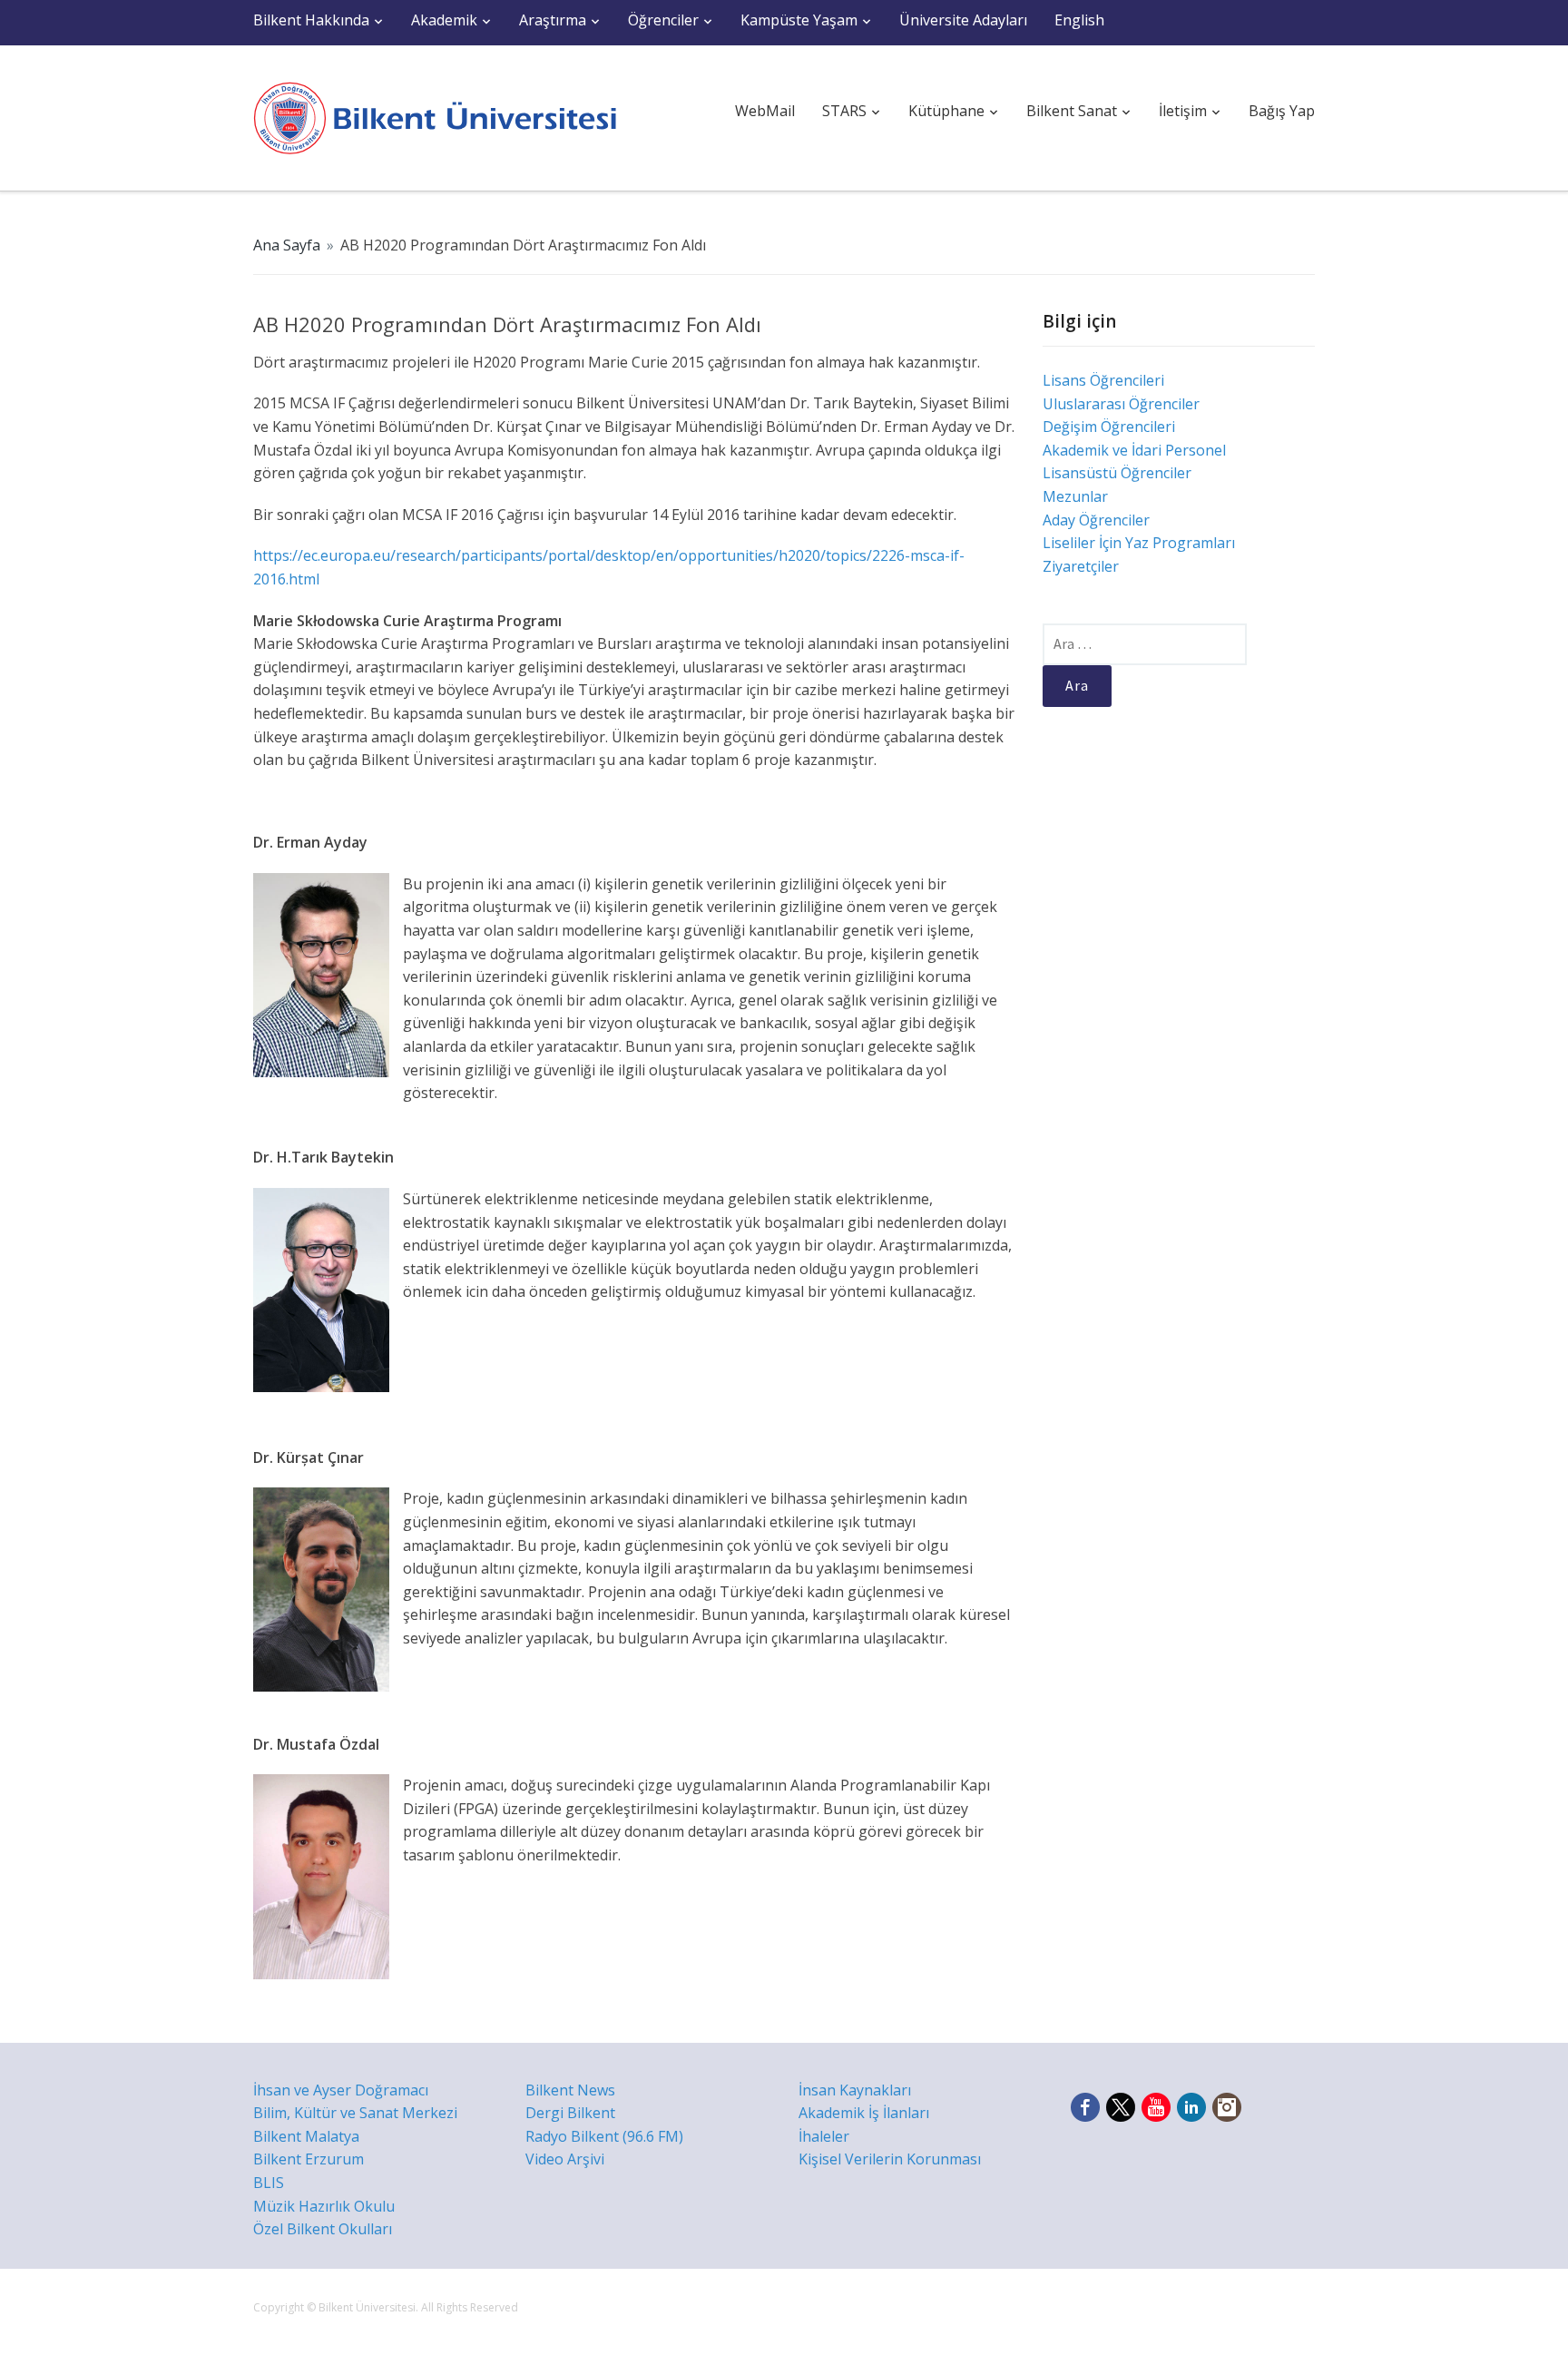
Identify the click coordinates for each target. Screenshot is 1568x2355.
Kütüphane (946, 111)
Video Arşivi (565, 2159)
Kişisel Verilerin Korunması (890, 2159)
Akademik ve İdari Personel (1134, 450)
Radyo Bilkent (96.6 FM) (604, 2136)
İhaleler (824, 2136)
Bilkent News (570, 2090)
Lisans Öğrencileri (1103, 380)
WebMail (765, 111)
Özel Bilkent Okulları (323, 2229)
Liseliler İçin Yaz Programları (1139, 543)
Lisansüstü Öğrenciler (1117, 473)
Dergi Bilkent (570, 2113)
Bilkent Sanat (1072, 111)
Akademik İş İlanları (864, 2113)
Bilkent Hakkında (311, 20)
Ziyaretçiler (1081, 566)
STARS (844, 111)
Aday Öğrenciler (1096, 520)
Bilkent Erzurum (309, 2159)
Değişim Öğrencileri (1109, 427)
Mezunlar (1075, 496)
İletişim (1183, 111)
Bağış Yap (1282, 111)
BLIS (269, 2183)
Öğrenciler (663, 20)
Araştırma (553, 20)
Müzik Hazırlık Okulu (324, 2206)
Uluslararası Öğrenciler (1121, 404)
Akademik (444, 20)
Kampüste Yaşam (799, 20)
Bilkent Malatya (306, 2136)
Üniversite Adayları (963, 20)
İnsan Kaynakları (855, 2090)
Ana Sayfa (287, 245)
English (1079, 20)
